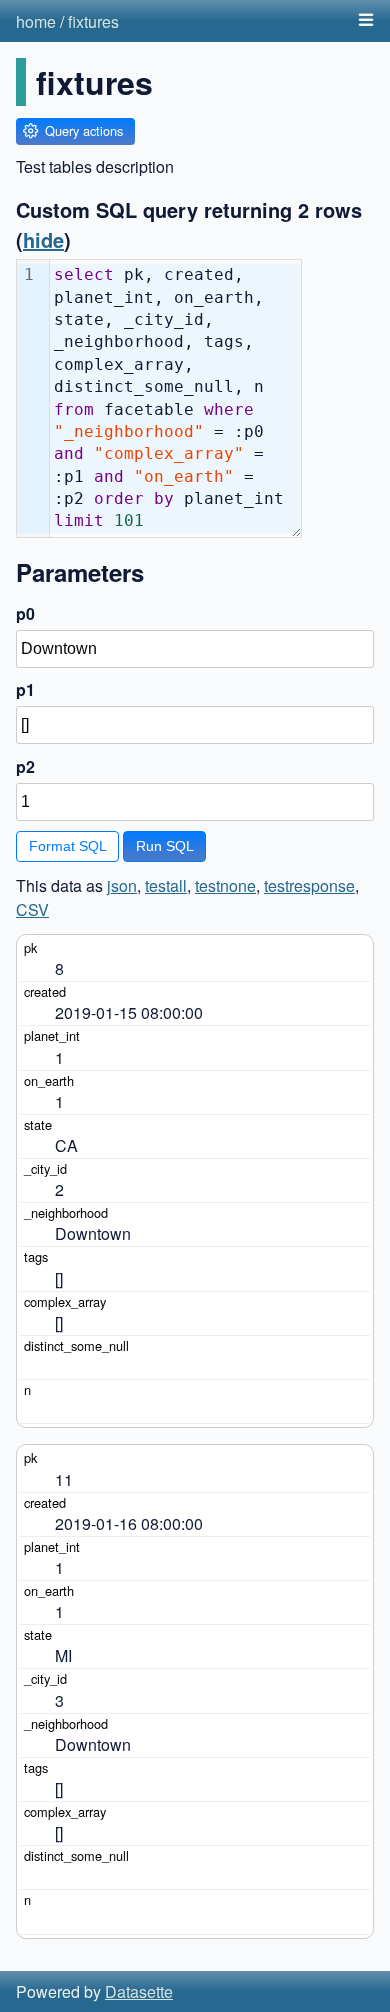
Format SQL (68, 846)
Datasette (139, 1991)
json (122, 885)
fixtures (93, 21)
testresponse (309, 885)
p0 (25, 613)
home (36, 21)
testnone (225, 885)
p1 (25, 689)
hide (43, 239)
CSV (32, 909)
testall (166, 885)
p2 (25, 766)
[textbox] (175, 398)
